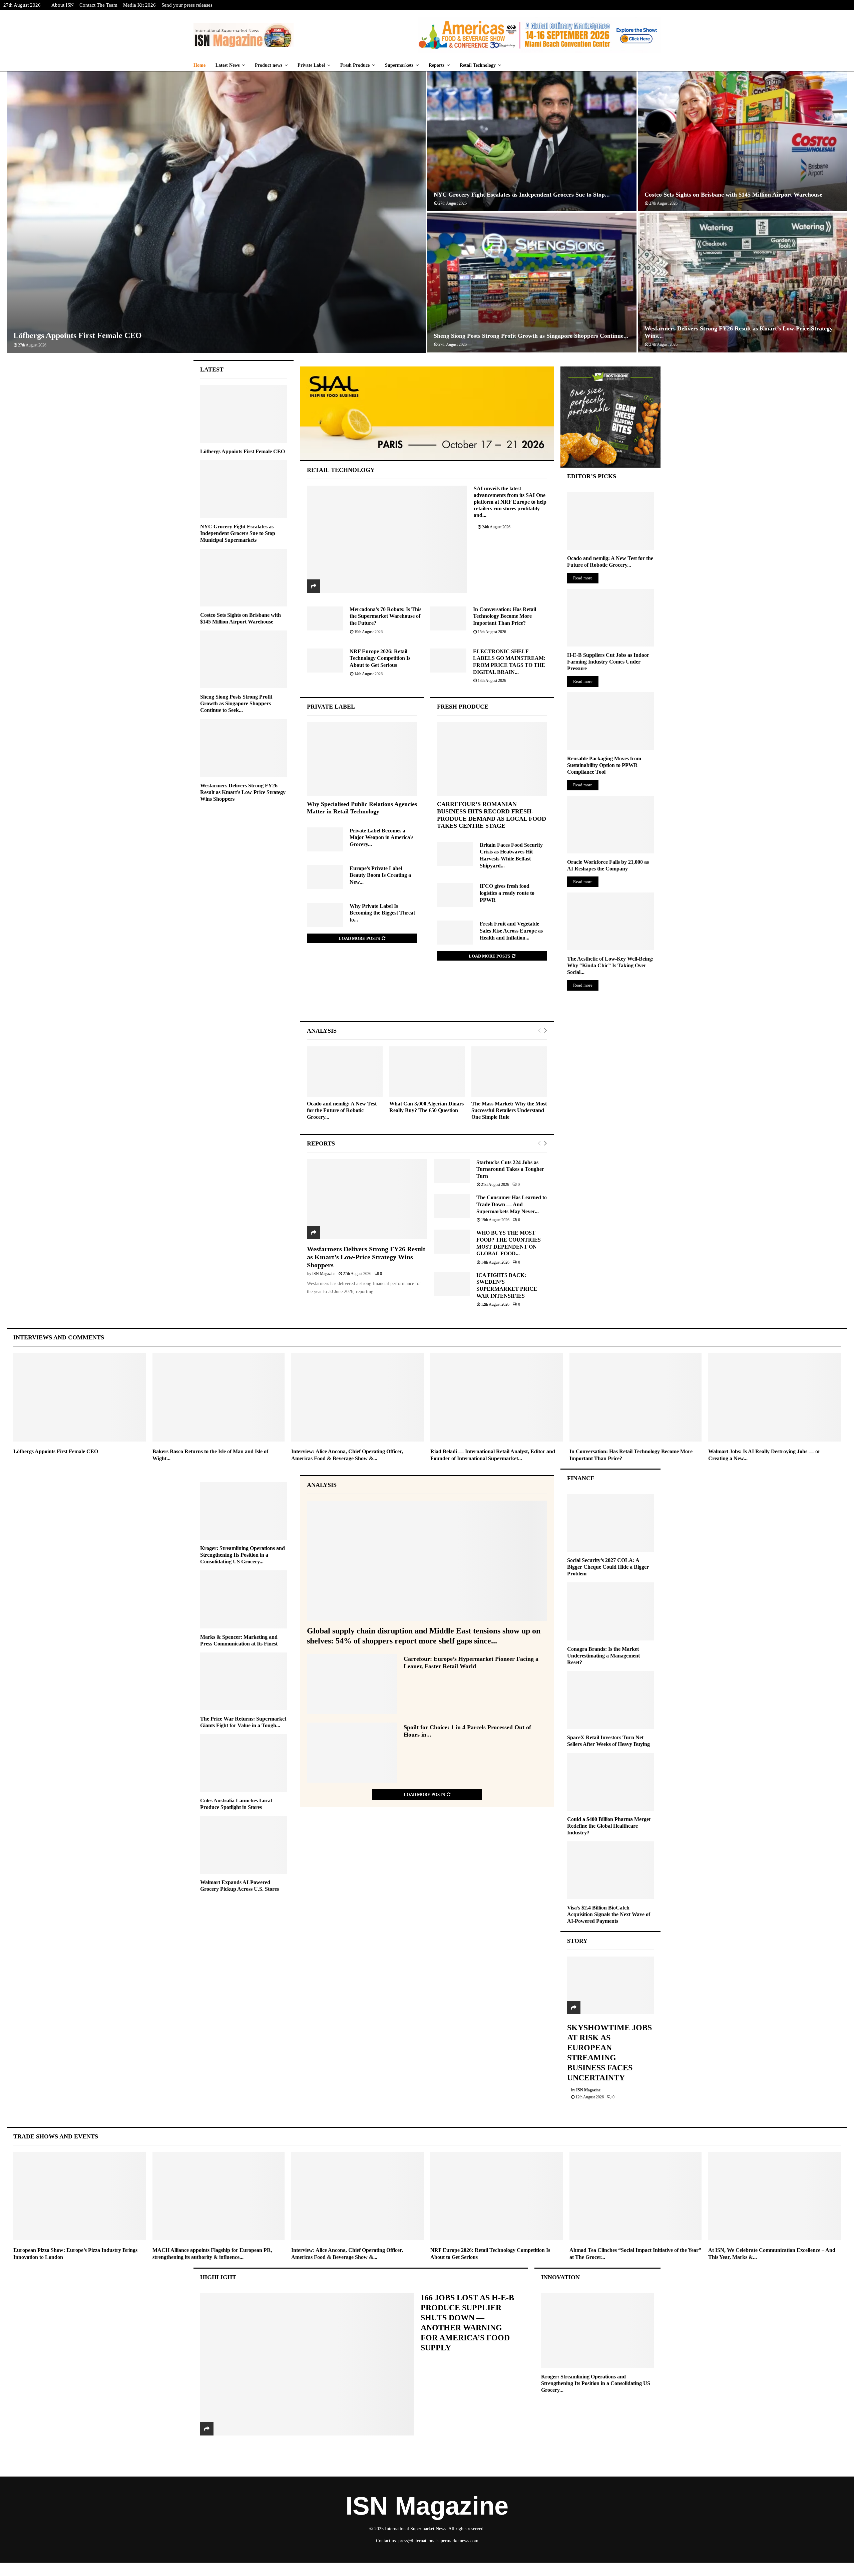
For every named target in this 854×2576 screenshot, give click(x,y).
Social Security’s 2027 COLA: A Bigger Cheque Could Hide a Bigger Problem (608, 1567)
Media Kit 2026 (139, 5)
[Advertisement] (427, 998)
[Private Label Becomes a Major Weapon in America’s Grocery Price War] (325, 839)
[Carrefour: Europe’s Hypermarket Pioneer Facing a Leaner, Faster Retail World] (352, 1684)
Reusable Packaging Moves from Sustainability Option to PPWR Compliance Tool (604, 765)
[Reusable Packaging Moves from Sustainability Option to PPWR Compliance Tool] (610, 721)
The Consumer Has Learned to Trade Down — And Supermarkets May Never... (512, 1204)
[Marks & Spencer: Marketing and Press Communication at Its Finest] (244, 1599)
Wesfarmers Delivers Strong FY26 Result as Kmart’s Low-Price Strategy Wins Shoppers (366, 1257)
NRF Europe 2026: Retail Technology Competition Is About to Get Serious (380, 658)
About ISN (63, 5)
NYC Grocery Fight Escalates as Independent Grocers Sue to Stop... (522, 195)
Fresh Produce (355, 65)
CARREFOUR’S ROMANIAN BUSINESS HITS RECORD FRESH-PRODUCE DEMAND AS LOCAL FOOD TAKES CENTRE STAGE (492, 815)
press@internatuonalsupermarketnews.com (438, 2541)
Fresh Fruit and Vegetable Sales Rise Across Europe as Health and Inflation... (511, 931)
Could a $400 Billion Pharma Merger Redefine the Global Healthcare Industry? (609, 1826)
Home (199, 65)
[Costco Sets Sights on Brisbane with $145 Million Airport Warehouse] (244, 578)
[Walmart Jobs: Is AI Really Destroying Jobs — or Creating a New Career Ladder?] (774, 1397)
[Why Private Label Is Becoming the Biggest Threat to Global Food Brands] (325, 915)
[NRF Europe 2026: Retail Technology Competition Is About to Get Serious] (325, 661)
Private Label (311, 65)
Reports (437, 65)
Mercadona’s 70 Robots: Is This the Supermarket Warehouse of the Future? (385, 616)
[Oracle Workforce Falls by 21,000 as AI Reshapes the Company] (610, 825)
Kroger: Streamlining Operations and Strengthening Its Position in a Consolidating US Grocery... (243, 1555)
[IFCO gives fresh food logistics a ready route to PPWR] (455, 895)
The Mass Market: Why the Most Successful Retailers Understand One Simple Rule (509, 1110)
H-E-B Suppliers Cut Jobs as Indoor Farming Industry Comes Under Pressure (608, 662)
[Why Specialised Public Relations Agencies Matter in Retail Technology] (362, 759)
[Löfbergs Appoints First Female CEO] (244, 414)
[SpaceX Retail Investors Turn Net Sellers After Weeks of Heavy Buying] (610, 1700)
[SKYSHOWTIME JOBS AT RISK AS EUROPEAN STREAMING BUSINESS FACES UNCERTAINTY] (610, 1985)
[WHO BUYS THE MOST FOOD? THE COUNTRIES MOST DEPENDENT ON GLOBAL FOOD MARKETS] (452, 1242)
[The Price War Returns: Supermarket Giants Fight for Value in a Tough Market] (244, 1681)
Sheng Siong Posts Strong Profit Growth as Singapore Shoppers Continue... (531, 336)
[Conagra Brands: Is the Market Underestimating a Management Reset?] (610, 1611)
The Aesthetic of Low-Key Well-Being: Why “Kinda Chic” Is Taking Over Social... (610, 965)
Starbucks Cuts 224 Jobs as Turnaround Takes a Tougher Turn (510, 1169)
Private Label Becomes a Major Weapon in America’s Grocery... (381, 837)
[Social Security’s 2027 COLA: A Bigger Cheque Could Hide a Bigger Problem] (610, 1523)
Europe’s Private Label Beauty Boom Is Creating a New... (380, 875)
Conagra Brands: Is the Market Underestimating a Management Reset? (603, 1656)
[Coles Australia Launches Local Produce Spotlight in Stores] (244, 1763)
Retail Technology (478, 65)
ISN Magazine (324, 1274)
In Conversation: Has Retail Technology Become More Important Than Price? (505, 616)
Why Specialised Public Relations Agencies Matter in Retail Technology (362, 808)
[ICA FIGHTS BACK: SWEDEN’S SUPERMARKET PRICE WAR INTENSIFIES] (452, 1284)
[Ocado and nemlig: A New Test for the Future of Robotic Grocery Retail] (345, 1072)
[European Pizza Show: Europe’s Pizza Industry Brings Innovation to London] (80, 2196)
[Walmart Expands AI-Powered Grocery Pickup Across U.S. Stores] (244, 1845)
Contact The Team (98, 5)
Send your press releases (187, 5)
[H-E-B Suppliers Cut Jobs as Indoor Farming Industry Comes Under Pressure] (610, 618)
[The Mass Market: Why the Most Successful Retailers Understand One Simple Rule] (509, 1072)
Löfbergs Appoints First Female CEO (78, 335)
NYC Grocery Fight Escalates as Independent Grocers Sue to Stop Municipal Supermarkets (238, 533)
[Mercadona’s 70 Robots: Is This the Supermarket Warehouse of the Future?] (325, 618)
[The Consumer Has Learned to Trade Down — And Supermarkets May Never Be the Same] (452, 1206)
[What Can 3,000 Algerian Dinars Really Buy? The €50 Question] (427, 1072)
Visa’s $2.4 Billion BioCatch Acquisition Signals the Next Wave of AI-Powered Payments (609, 1914)
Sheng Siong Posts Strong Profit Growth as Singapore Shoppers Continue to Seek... (236, 703)
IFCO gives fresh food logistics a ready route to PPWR (507, 893)
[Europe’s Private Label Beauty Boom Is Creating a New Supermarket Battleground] (325, 877)
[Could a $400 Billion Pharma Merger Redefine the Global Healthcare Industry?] (610, 1782)
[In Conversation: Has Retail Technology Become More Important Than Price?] (448, 618)
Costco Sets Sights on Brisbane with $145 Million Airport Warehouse (733, 195)
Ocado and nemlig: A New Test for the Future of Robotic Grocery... (342, 1110)
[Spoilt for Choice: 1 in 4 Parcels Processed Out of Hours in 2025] (352, 1753)
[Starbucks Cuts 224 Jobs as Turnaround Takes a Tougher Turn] (452, 1171)
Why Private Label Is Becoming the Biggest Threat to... (382, 913)
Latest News (228, 65)
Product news (269, 65)
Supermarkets (399, 65)
